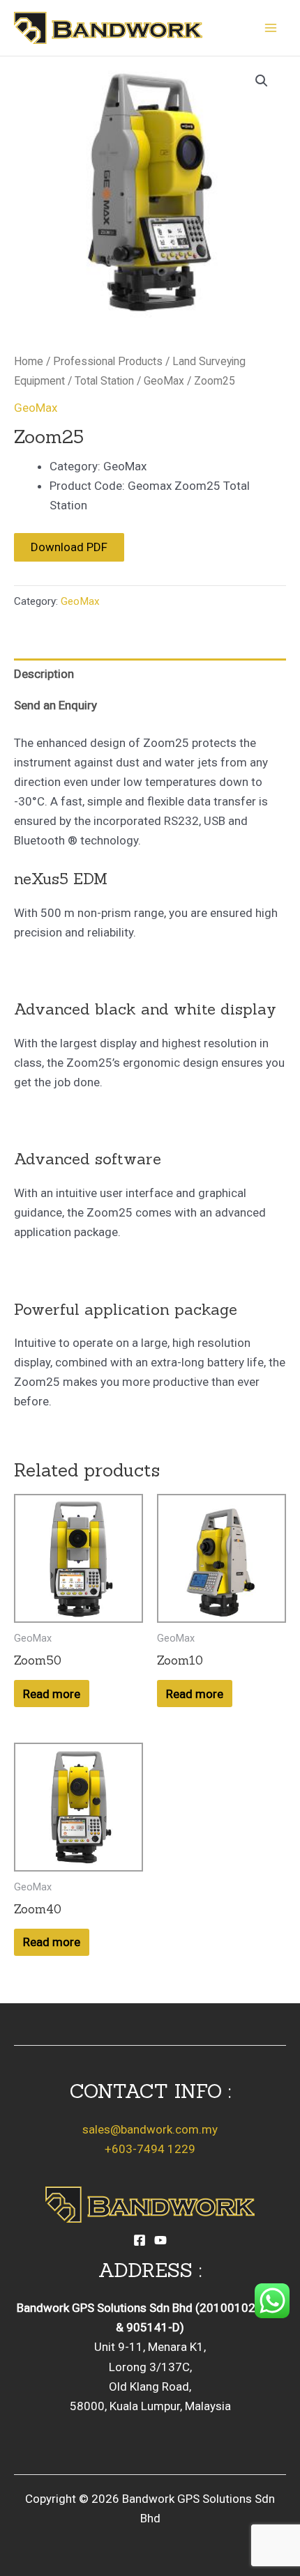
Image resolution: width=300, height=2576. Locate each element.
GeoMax (164, 381)
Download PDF (69, 547)
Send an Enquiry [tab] (55, 705)
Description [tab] (44, 674)
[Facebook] (140, 2240)
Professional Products (108, 361)
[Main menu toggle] (271, 28)
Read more (52, 1694)
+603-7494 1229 (150, 2149)
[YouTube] (160, 2240)
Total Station (104, 381)
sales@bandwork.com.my (150, 2129)
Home (29, 361)
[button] (262, 81)
